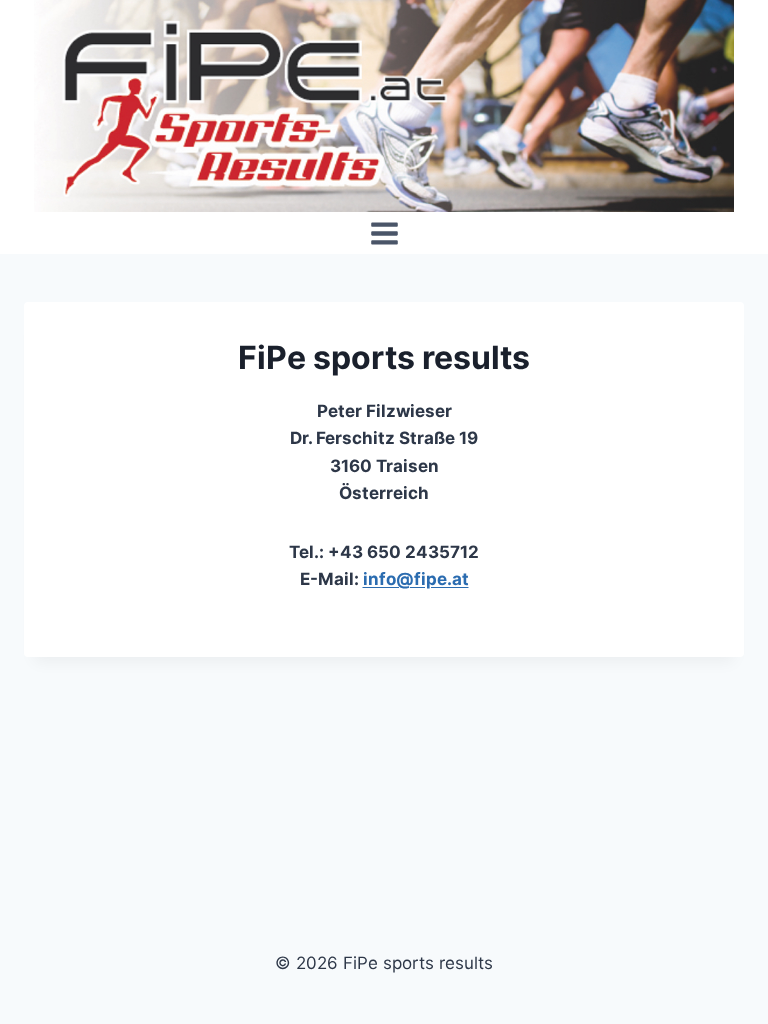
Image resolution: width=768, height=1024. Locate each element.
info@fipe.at (416, 579)
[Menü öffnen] (384, 233)
